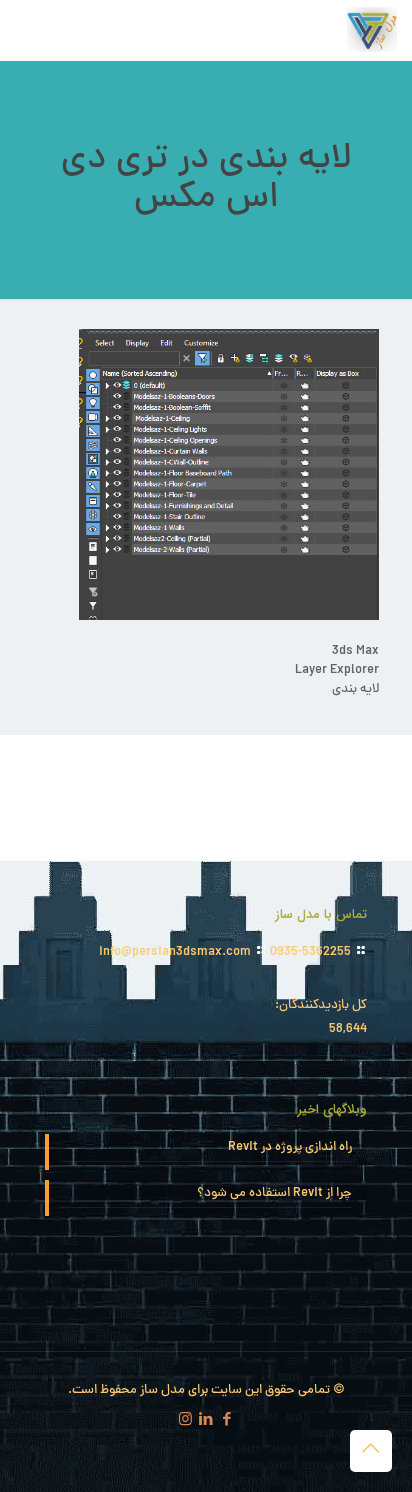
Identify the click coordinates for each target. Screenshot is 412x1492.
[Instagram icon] (185, 1421)
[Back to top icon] (371, 1451)
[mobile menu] (37, 30)
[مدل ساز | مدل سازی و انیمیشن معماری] (372, 30)
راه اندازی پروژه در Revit (290, 1148)
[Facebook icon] (227, 1421)
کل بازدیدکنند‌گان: (319, 1006)
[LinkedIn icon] (206, 1421)
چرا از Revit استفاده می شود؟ (274, 1194)
